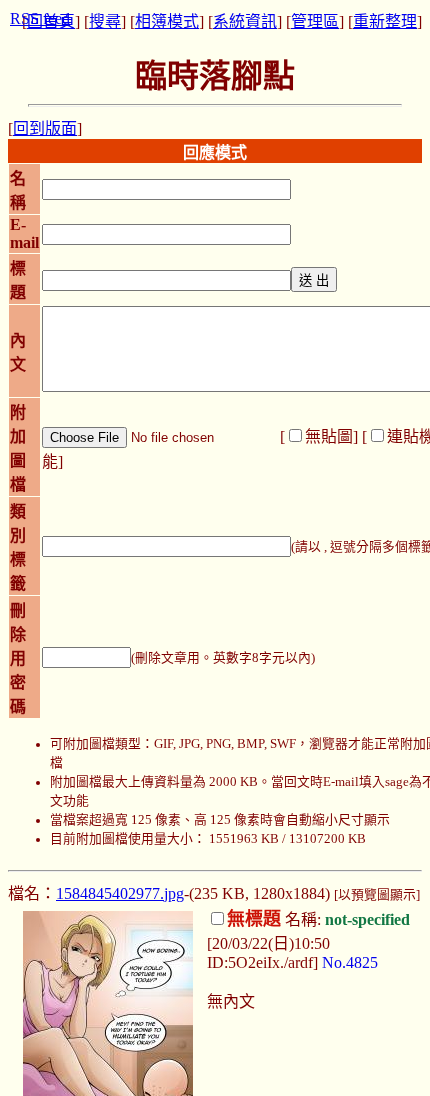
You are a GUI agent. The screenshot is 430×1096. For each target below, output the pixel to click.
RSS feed (40, 18)
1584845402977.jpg (120, 893)
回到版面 (45, 128)
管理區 (315, 21)
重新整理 (385, 21)
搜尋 (105, 21)
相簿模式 (167, 21)
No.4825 (350, 962)
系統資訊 (245, 21)
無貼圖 (329, 436)
